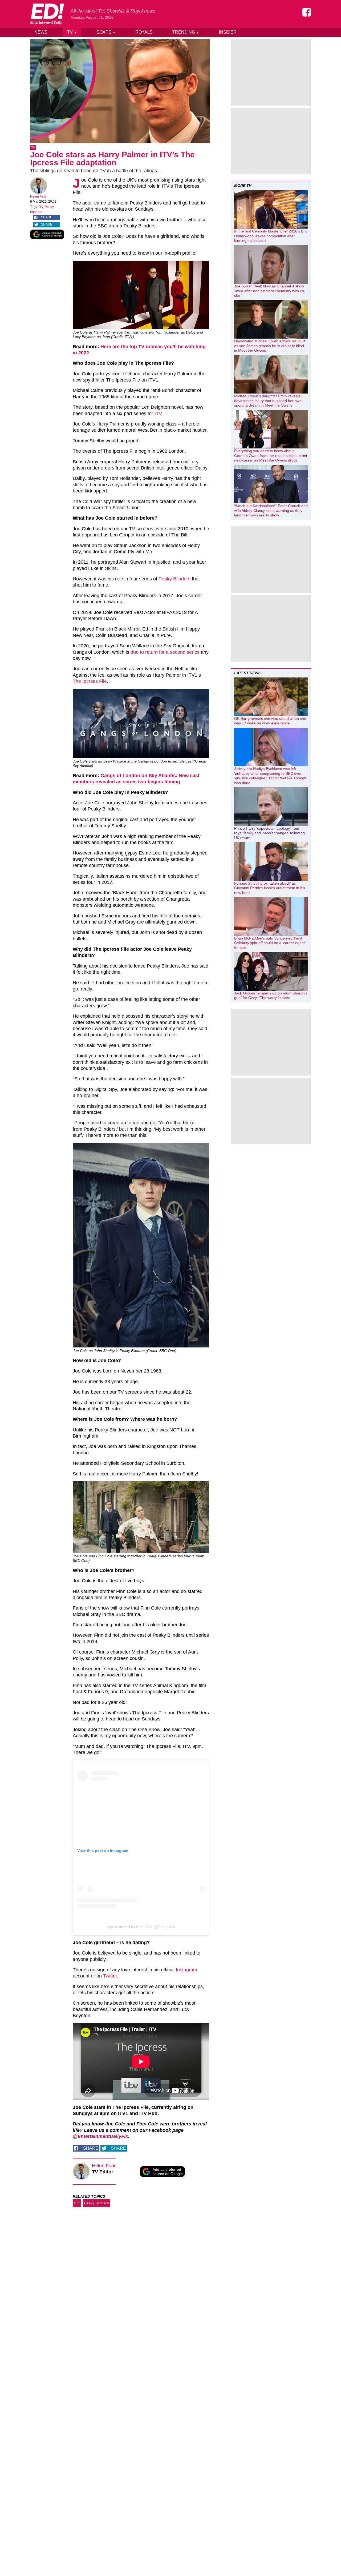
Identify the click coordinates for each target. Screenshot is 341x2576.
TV (72, 32)
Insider (228, 32)
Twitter (110, 1976)
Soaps (106, 32)
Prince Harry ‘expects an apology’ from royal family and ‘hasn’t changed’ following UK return (269, 833)
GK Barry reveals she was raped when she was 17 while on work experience (270, 721)
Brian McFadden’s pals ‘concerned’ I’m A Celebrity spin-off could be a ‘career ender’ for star (270, 943)
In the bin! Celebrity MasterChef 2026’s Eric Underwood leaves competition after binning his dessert (271, 236)
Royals (144, 32)
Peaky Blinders (174, 579)
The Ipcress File (90, 681)
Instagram (186, 1970)
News (41, 32)
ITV (41, 207)
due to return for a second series (165, 652)
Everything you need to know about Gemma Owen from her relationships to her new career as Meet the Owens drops (271, 456)
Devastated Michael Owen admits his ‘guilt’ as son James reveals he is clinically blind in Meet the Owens (270, 346)
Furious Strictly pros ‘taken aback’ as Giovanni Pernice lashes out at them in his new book (270, 888)
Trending (186, 32)
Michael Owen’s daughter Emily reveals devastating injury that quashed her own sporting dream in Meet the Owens (268, 401)
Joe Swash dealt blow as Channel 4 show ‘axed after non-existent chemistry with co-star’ (270, 291)
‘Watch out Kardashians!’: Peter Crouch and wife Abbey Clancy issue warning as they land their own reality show (271, 510)
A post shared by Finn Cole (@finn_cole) (141, 1927)
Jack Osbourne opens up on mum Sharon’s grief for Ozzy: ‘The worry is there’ (271, 996)
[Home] (47, 14)
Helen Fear (38, 196)
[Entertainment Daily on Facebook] (307, 12)
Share (47, 217)
